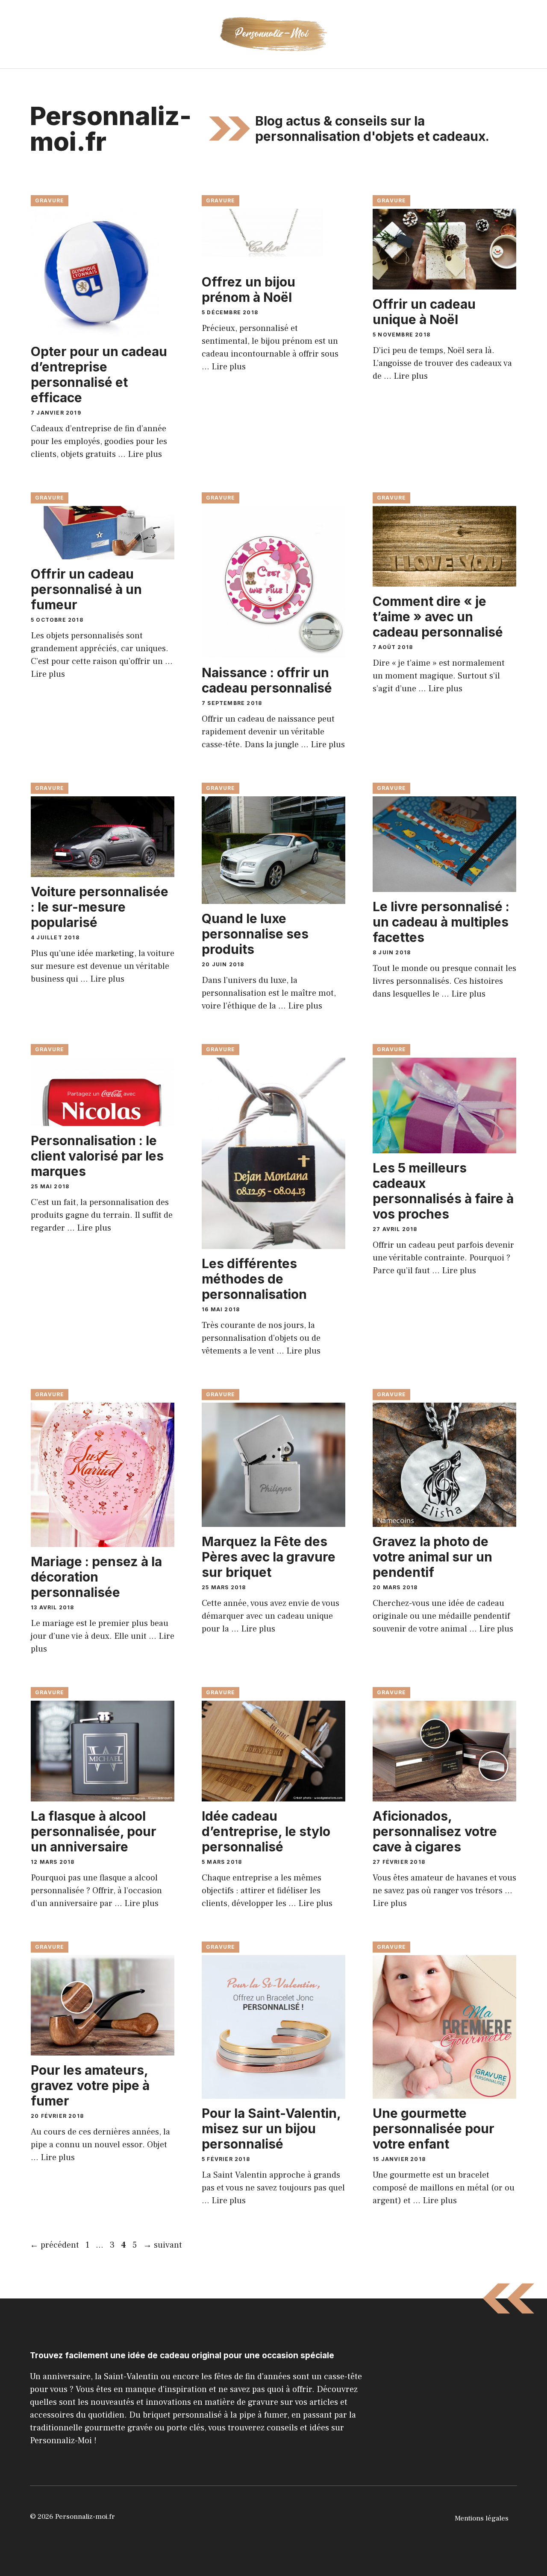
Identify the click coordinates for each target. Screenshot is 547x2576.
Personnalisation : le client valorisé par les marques (97, 1156)
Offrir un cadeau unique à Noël (424, 312)
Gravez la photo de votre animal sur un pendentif (432, 1557)
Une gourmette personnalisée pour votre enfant (434, 2129)
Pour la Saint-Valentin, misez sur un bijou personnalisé (271, 2129)
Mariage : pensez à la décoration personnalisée (96, 1577)
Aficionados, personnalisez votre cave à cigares (435, 1831)
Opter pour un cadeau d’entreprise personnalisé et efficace (99, 374)
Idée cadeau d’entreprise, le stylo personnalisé (266, 1831)
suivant (163, 2245)
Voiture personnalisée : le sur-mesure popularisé (100, 907)
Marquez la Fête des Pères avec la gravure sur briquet (269, 1557)
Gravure (50, 200)
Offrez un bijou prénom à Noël (249, 289)
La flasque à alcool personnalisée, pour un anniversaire (94, 1831)
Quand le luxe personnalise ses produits (255, 934)
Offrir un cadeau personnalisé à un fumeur (86, 589)
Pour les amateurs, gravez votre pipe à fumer (90, 2085)
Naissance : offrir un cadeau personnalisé (267, 680)
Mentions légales (482, 2518)
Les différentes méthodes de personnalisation (254, 1279)
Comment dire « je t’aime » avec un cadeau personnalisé (438, 617)
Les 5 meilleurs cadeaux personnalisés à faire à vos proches (443, 1191)
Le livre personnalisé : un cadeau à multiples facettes (441, 922)
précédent (54, 2245)
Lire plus (145, 454)
